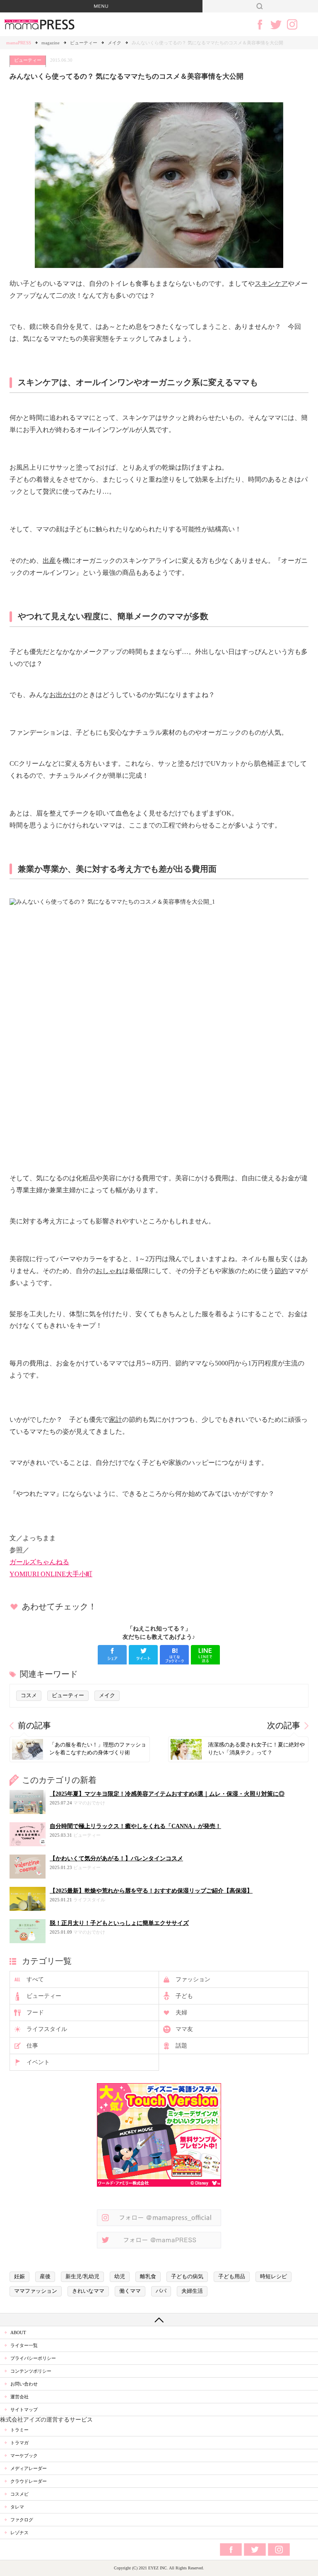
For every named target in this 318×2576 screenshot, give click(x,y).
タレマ (17, 2507)
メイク (114, 43)
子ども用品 (232, 2277)
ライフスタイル (47, 2029)
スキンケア (271, 283)
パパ (161, 2291)
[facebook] (112, 1655)
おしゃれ (109, 1271)
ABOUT (18, 2332)
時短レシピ (273, 2277)
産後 (45, 2277)
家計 (116, 1419)
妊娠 (19, 2277)
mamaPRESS (19, 43)
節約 (281, 1271)
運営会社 (19, 2397)
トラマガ (19, 2443)
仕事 (32, 2046)
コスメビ (19, 2494)
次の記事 (284, 1726)
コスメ (29, 1696)
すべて (35, 1979)
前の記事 (34, 1726)
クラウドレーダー (29, 2481)
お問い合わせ (24, 2384)
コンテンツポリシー (31, 2371)
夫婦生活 (192, 2291)
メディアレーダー (29, 2468)
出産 (49, 561)
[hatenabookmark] (174, 1655)
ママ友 (184, 2029)
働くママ (130, 2291)
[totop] (159, 2320)
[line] (205, 1655)
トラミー (19, 2430)
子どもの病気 (187, 2277)
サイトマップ (24, 2410)
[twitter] (143, 1655)
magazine (51, 43)
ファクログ (22, 2520)
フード (35, 2013)
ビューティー (84, 43)
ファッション (193, 1979)
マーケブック (24, 2455)
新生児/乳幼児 (82, 2277)
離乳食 (148, 2277)
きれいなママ (88, 2291)
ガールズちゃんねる (39, 1562)
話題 (181, 2046)
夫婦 (181, 2013)
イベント (38, 2062)
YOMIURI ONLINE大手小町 (51, 1574)
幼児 (120, 2277)
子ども (184, 1996)
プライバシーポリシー (33, 2358)
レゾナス (19, 2533)
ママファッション (36, 2291)
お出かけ (63, 695)
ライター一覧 (24, 2345)
